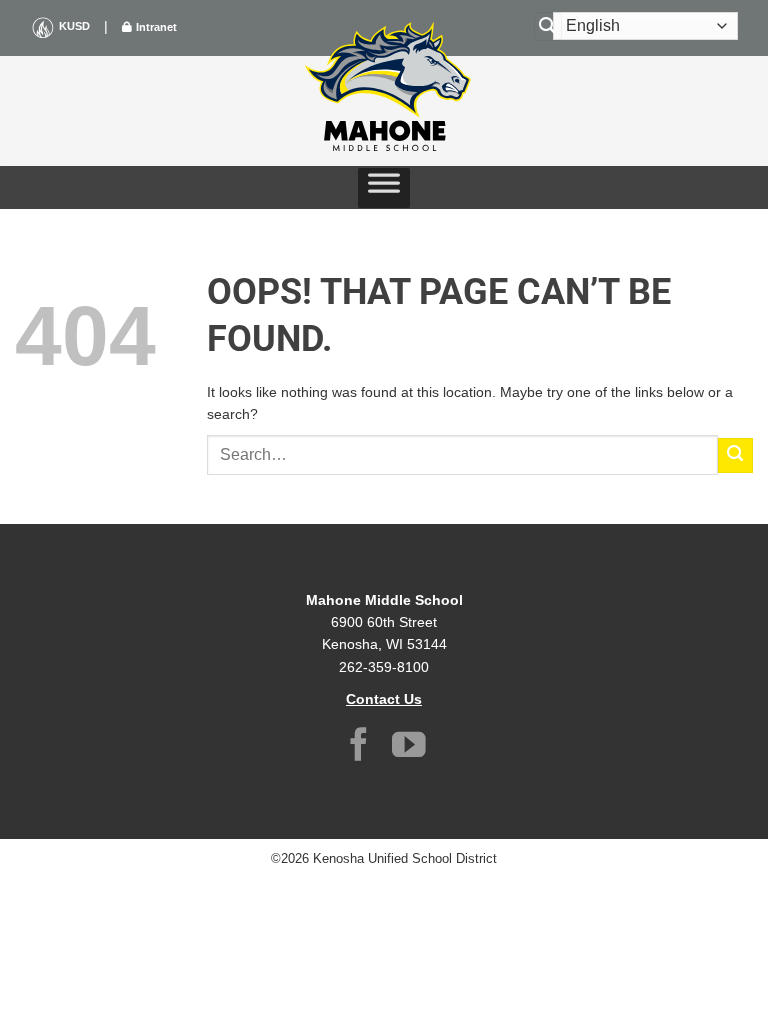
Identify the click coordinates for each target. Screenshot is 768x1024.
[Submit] (735, 455)
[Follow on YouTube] (409, 747)
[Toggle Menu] (384, 188)
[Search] (548, 26)
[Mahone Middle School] (384, 86)
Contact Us (384, 699)
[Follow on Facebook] (359, 747)
